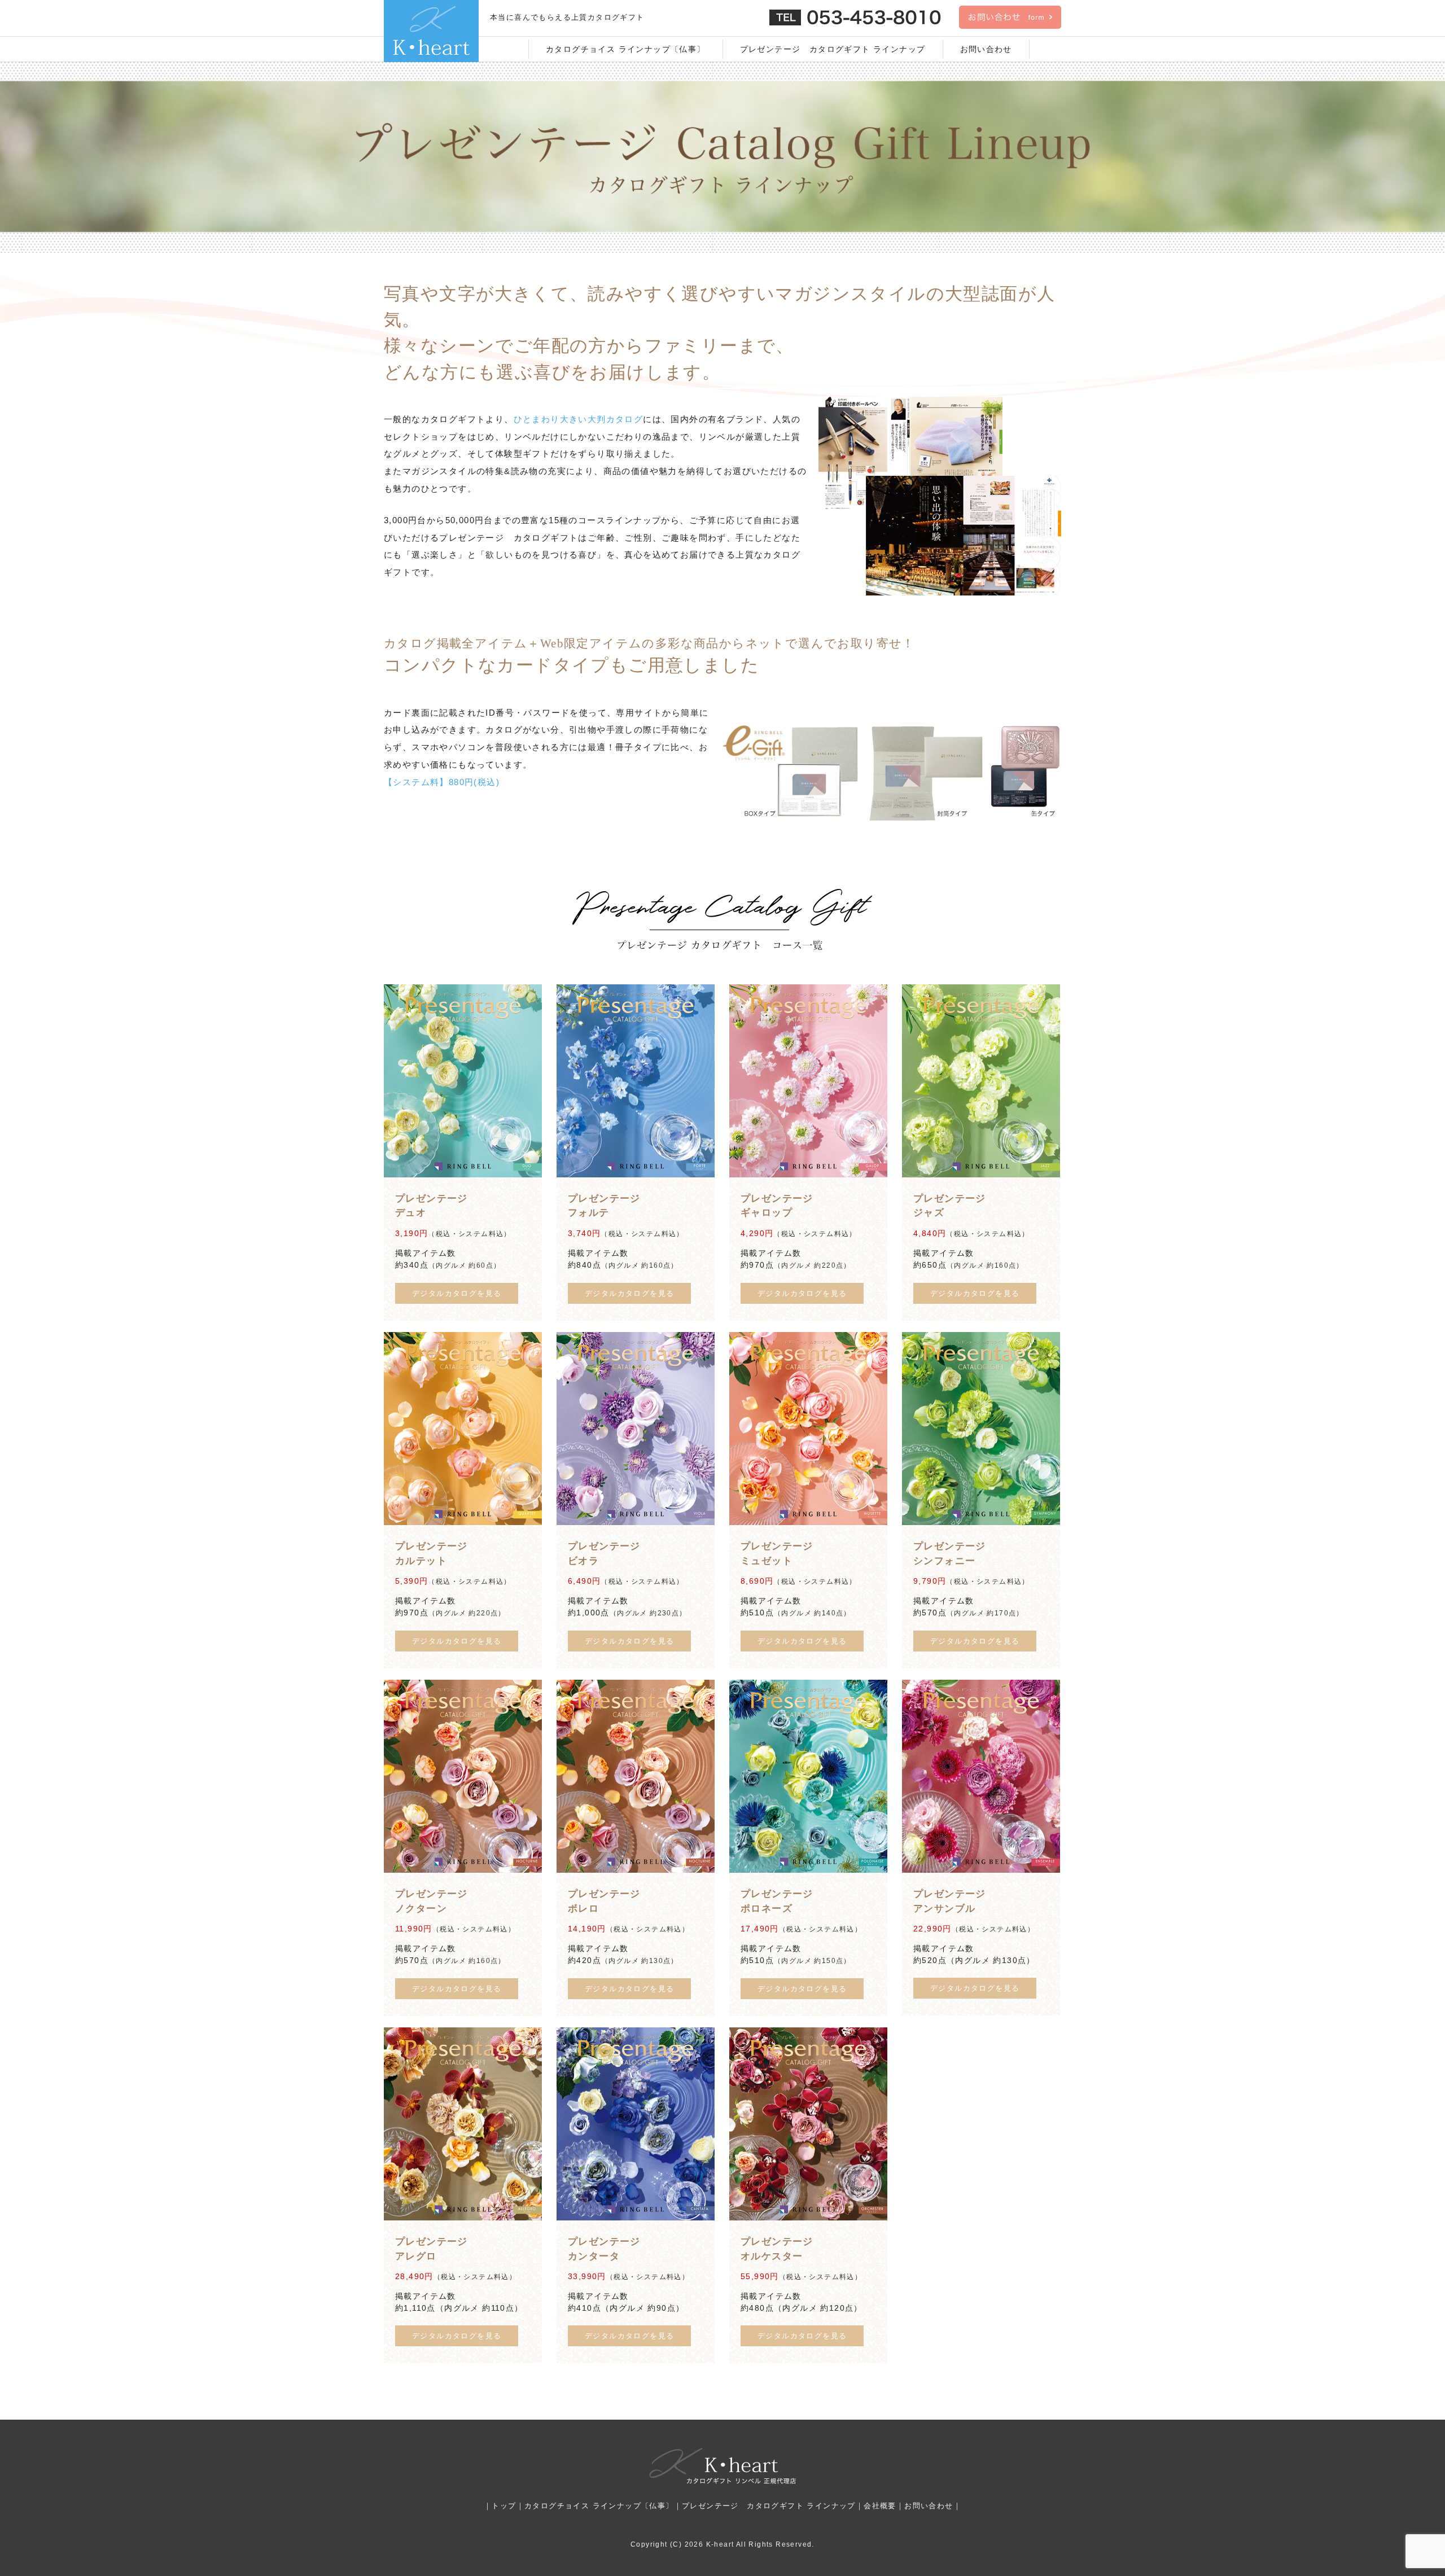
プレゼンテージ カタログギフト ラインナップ (833, 49)
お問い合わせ (986, 49)
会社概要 (880, 2506)
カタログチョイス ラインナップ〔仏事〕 (626, 49)
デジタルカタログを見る (457, 1293)
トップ (504, 2506)
